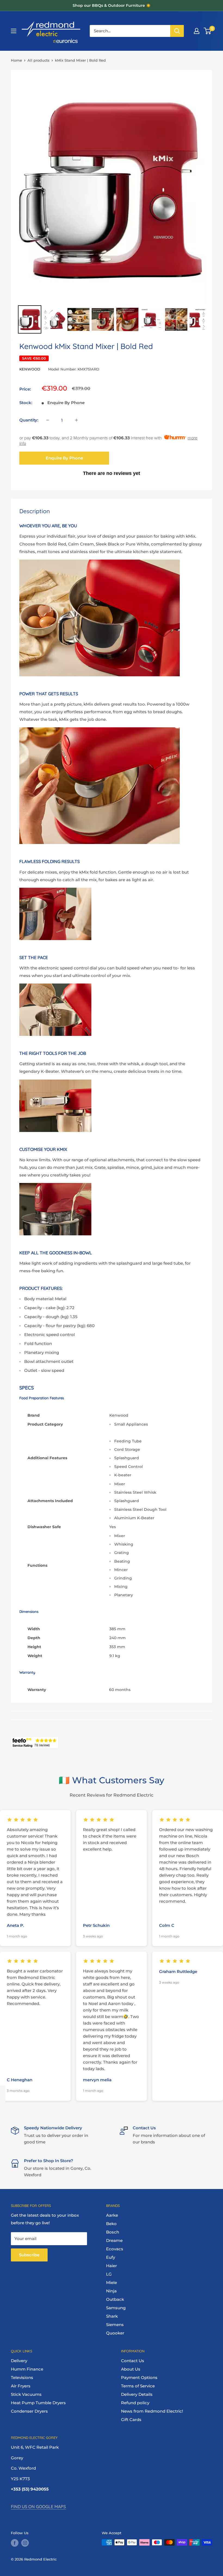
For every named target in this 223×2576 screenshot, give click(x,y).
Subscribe (29, 2255)
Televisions (22, 2377)
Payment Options (139, 2377)
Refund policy (135, 2403)
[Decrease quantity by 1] (48, 420)
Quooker (115, 2333)
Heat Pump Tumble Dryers (38, 2403)
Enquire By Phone (64, 458)
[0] (208, 31)
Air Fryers (21, 2386)
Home (16, 60)
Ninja (111, 2291)
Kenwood (30, 369)
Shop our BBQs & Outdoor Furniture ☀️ (112, 5)
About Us (131, 2369)
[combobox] (130, 31)
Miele (112, 2282)
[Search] (177, 31)
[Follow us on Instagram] (25, 2543)
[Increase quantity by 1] (76, 420)
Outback (115, 2299)
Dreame (114, 2240)
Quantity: (29, 420)
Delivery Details (137, 2394)
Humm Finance (27, 2369)
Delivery (19, 2361)
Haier (112, 2266)
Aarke (112, 2215)
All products (38, 60)
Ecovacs (115, 2249)
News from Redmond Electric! (152, 2411)
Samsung (116, 2308)
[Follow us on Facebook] (15, 2543)
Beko (111, 2224)
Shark (112, 2316)
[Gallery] (112, 205)
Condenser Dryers (29, 2411)
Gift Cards (131, 2420)
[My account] (197, 31)
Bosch (113, 2232)
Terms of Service (138, 2386)
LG (109, 2274)
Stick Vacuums (26, 2394)
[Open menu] (14, 31)
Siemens (115, 2325)
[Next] (197, 189)
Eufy (111, 2257)
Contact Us (133, 2361)
